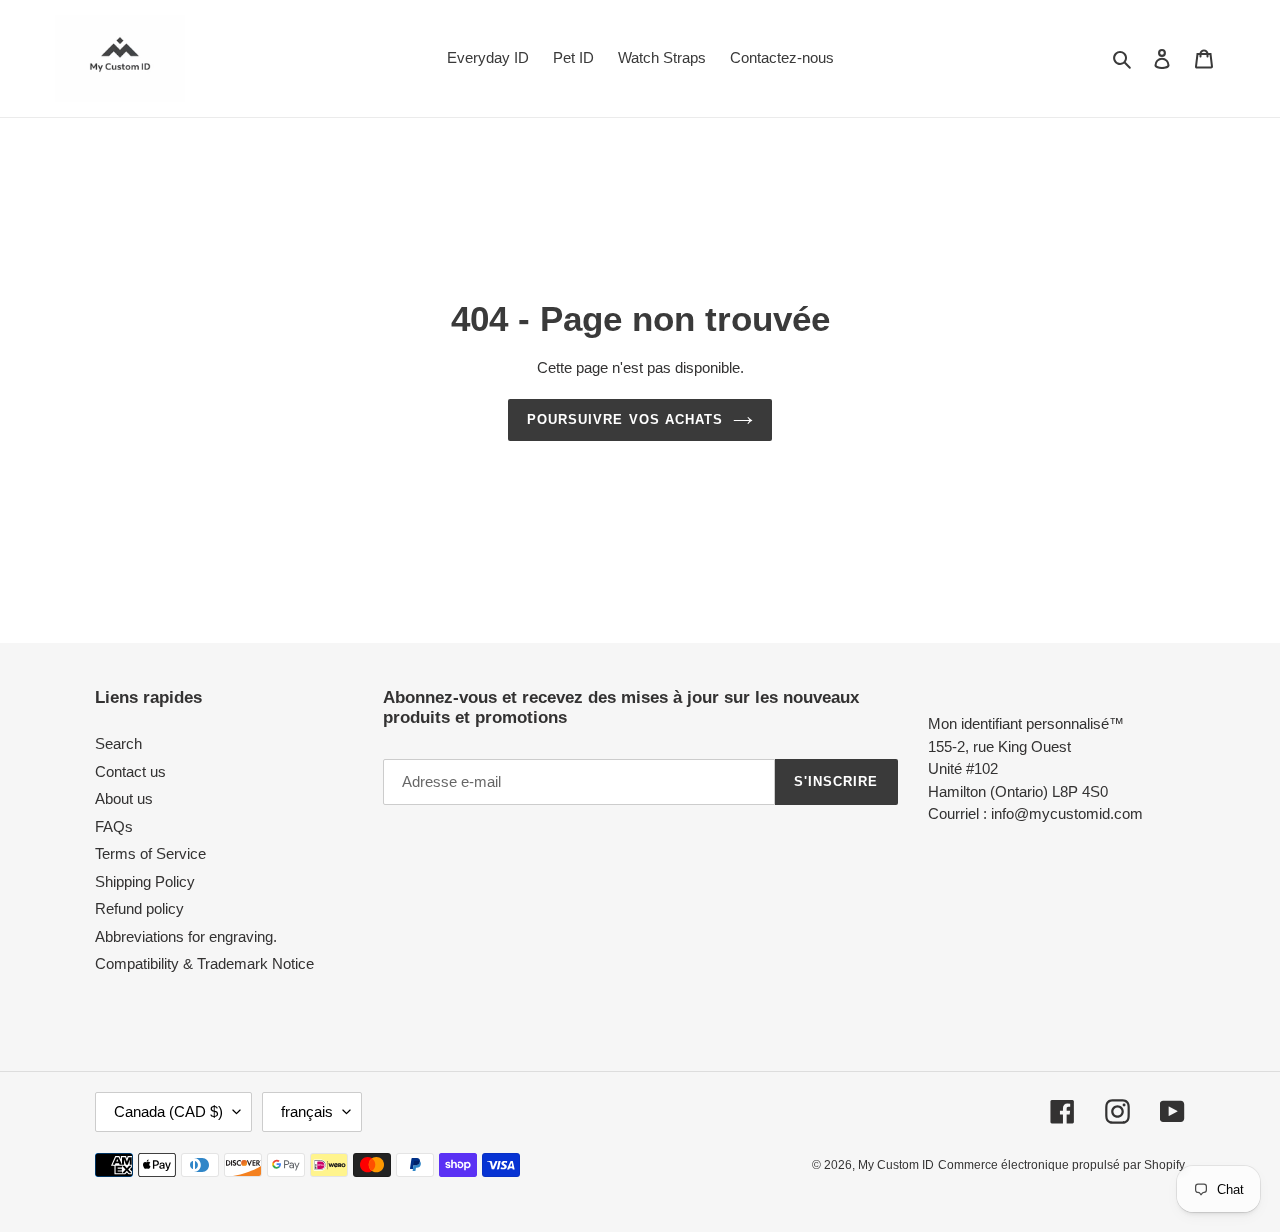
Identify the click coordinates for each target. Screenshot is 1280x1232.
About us (124, 798)
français (307, 1111)
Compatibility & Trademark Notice (204, 963)
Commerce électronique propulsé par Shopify (1061, 1165)
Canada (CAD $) (168, 1111)
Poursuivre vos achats (625, 419)
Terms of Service (150, 853)
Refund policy (139, 908)
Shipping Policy (145, 881)
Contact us (130, 771)
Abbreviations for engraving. (186, 936)
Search (118, 743)
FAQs (114, 826)
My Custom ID (896, 1165)
